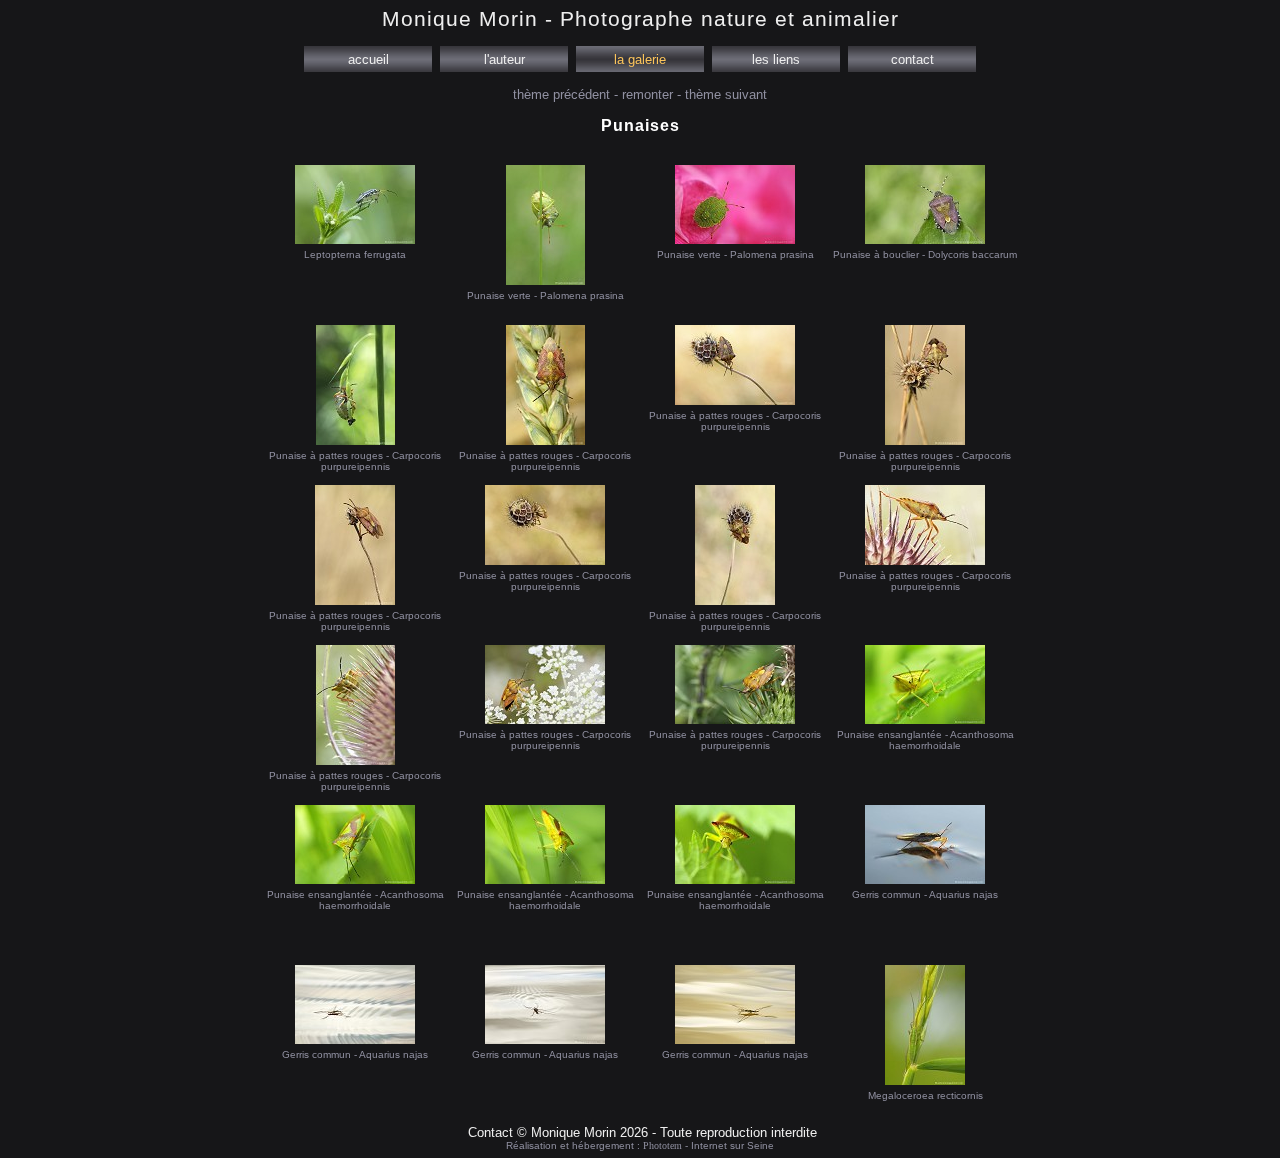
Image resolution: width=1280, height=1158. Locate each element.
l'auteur (504, 59)
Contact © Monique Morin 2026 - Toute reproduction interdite (642, 1132)
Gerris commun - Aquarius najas (925, 894)
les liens (776, 59)
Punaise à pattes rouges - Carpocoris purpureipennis (355, 461)
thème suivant (726, 94)
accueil (368, 59)
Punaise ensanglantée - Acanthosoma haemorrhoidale (925, 740)
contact (912, 59)
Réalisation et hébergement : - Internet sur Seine (640, 1145)
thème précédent (561, 94)
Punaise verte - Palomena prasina (545, 295)
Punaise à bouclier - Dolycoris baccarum (925, 254)
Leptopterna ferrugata (355, 254)
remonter (647, 94)
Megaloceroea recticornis (925, 1095)
